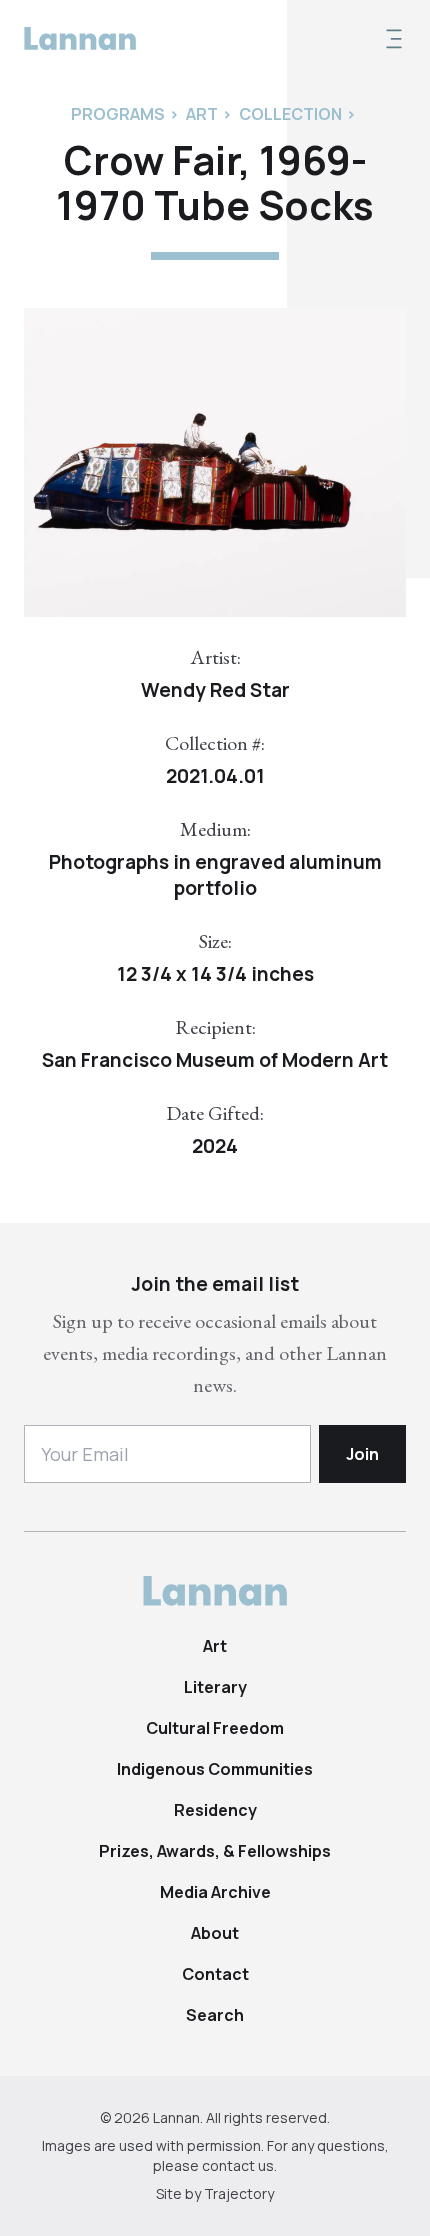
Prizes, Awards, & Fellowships (215, 1851)
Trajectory (239, 2193)
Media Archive (215, 1892)
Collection (290, 114)
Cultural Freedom (215, 1728)
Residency (215, 1810)
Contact (215, 1974)
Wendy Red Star (215, 690)
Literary (215, 1687)
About (215, 1933)
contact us (238, 2165)
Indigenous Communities (215, 1769)
